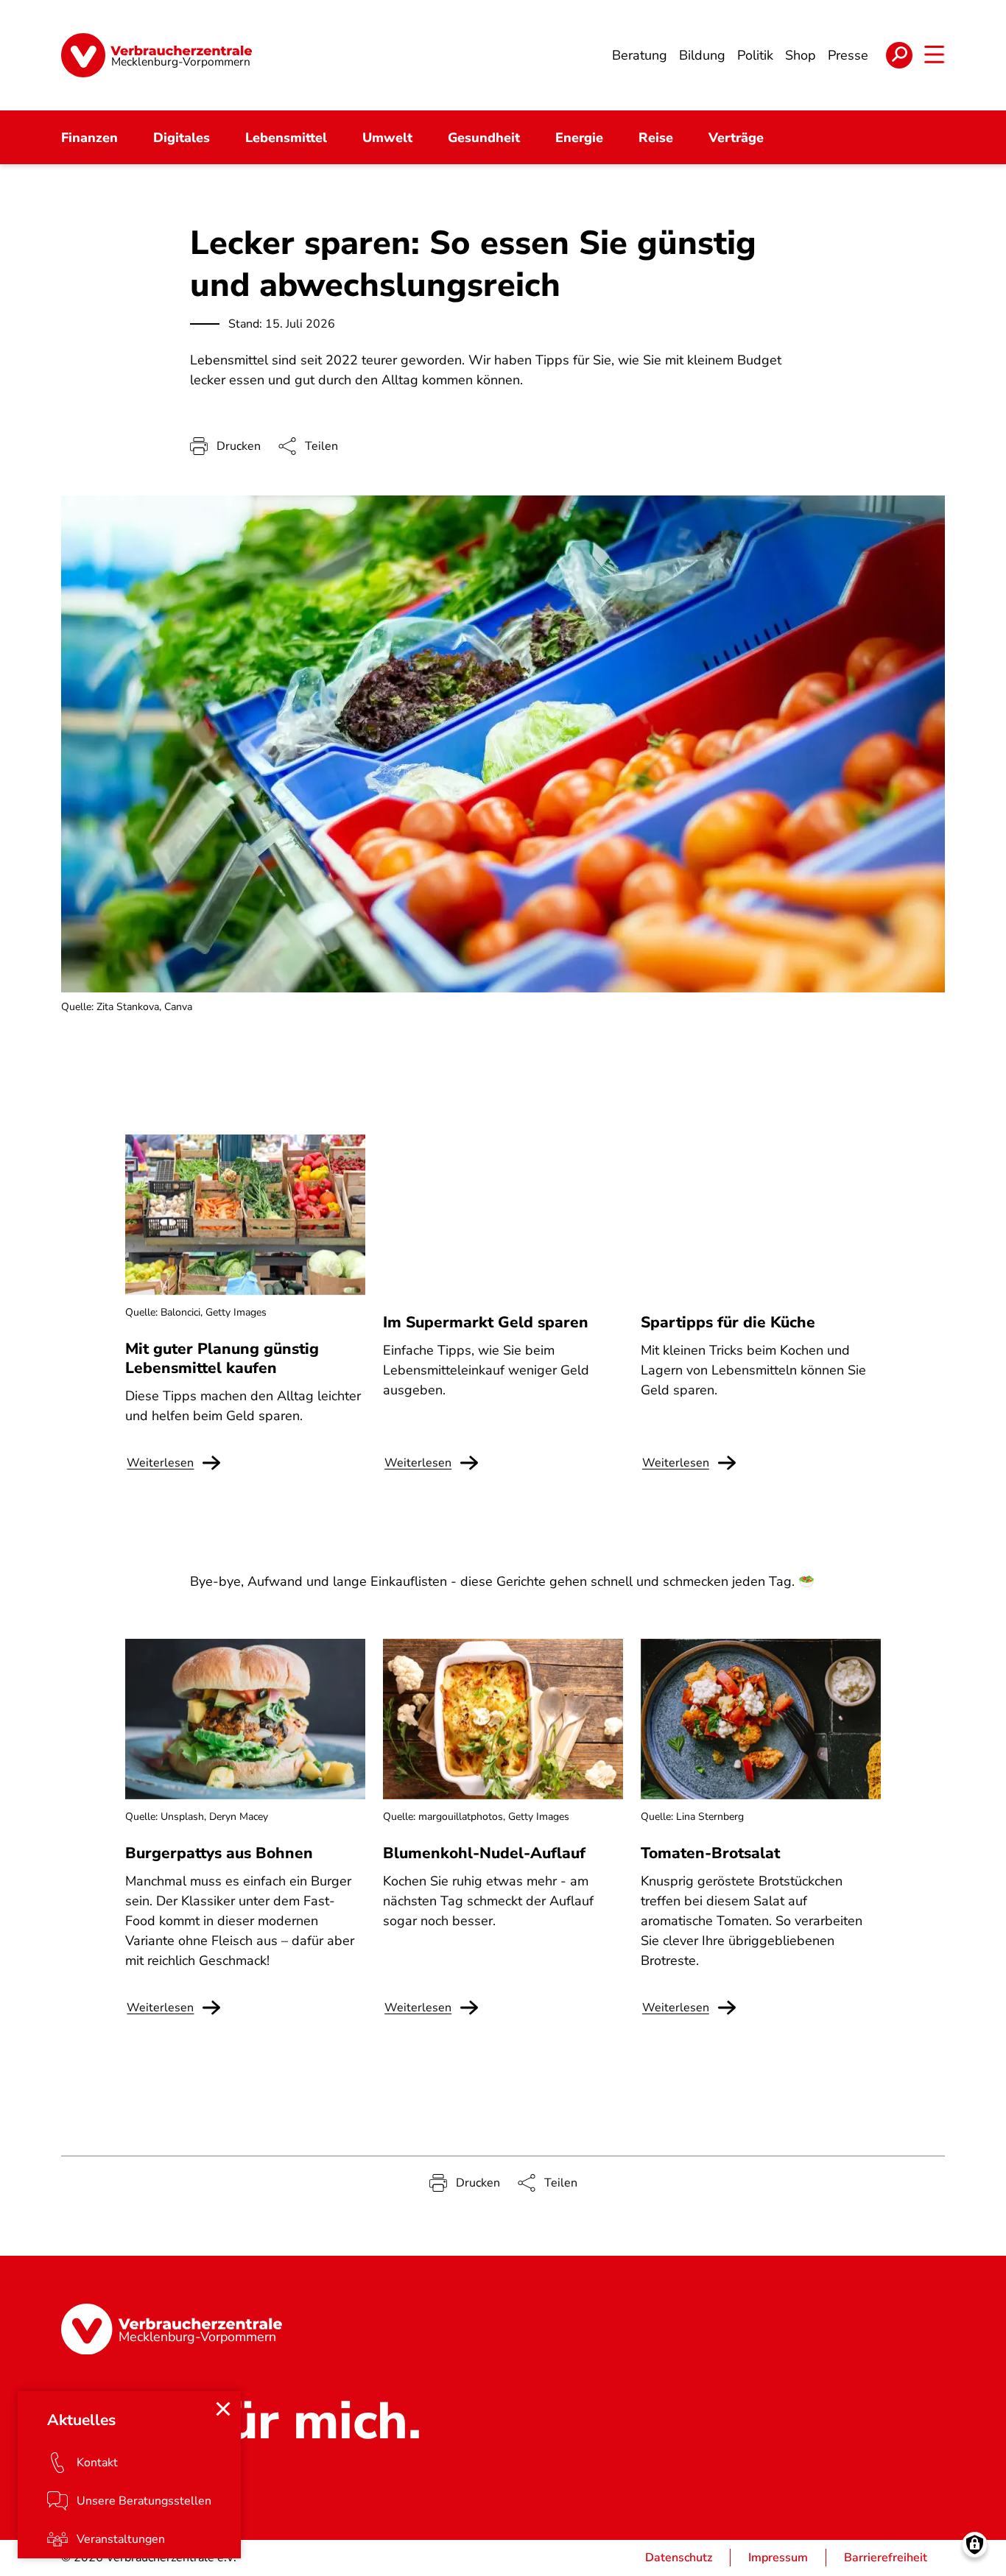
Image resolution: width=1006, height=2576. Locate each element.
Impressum (778, 2558)
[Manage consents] (975, 2545)
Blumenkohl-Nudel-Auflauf (484, 1853)
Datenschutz (679, 2558)
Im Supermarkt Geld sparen (486, 1322)
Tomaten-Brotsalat (710, 1853)
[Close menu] (223, 2409)
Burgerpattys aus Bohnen (219, 1853)
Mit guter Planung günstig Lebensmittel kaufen (222, 1358)
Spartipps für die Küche (728, 1322)
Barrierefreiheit (886, 2558)
